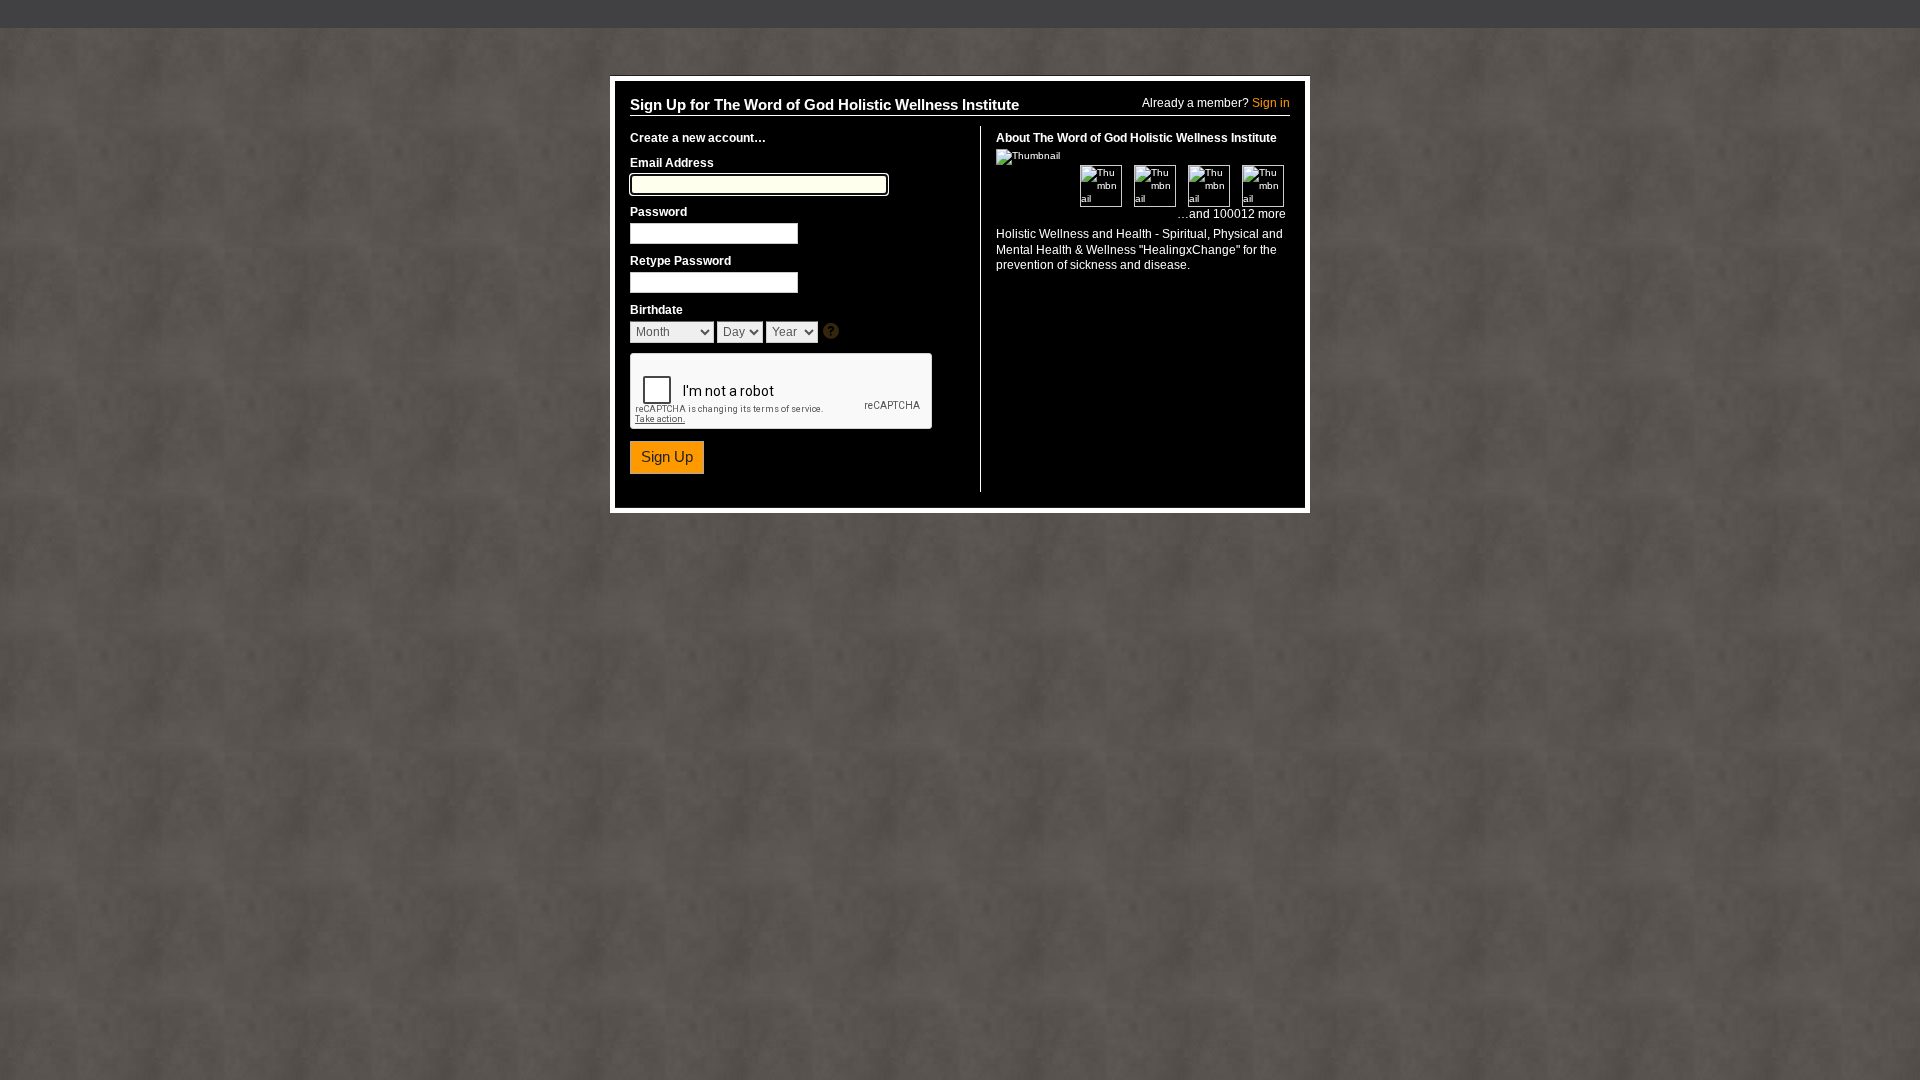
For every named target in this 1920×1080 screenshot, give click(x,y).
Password (658, 212)
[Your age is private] (832, 332)
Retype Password (680, 261)
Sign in (1271, 103)
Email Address (672, 163)
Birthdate (656, 310)
